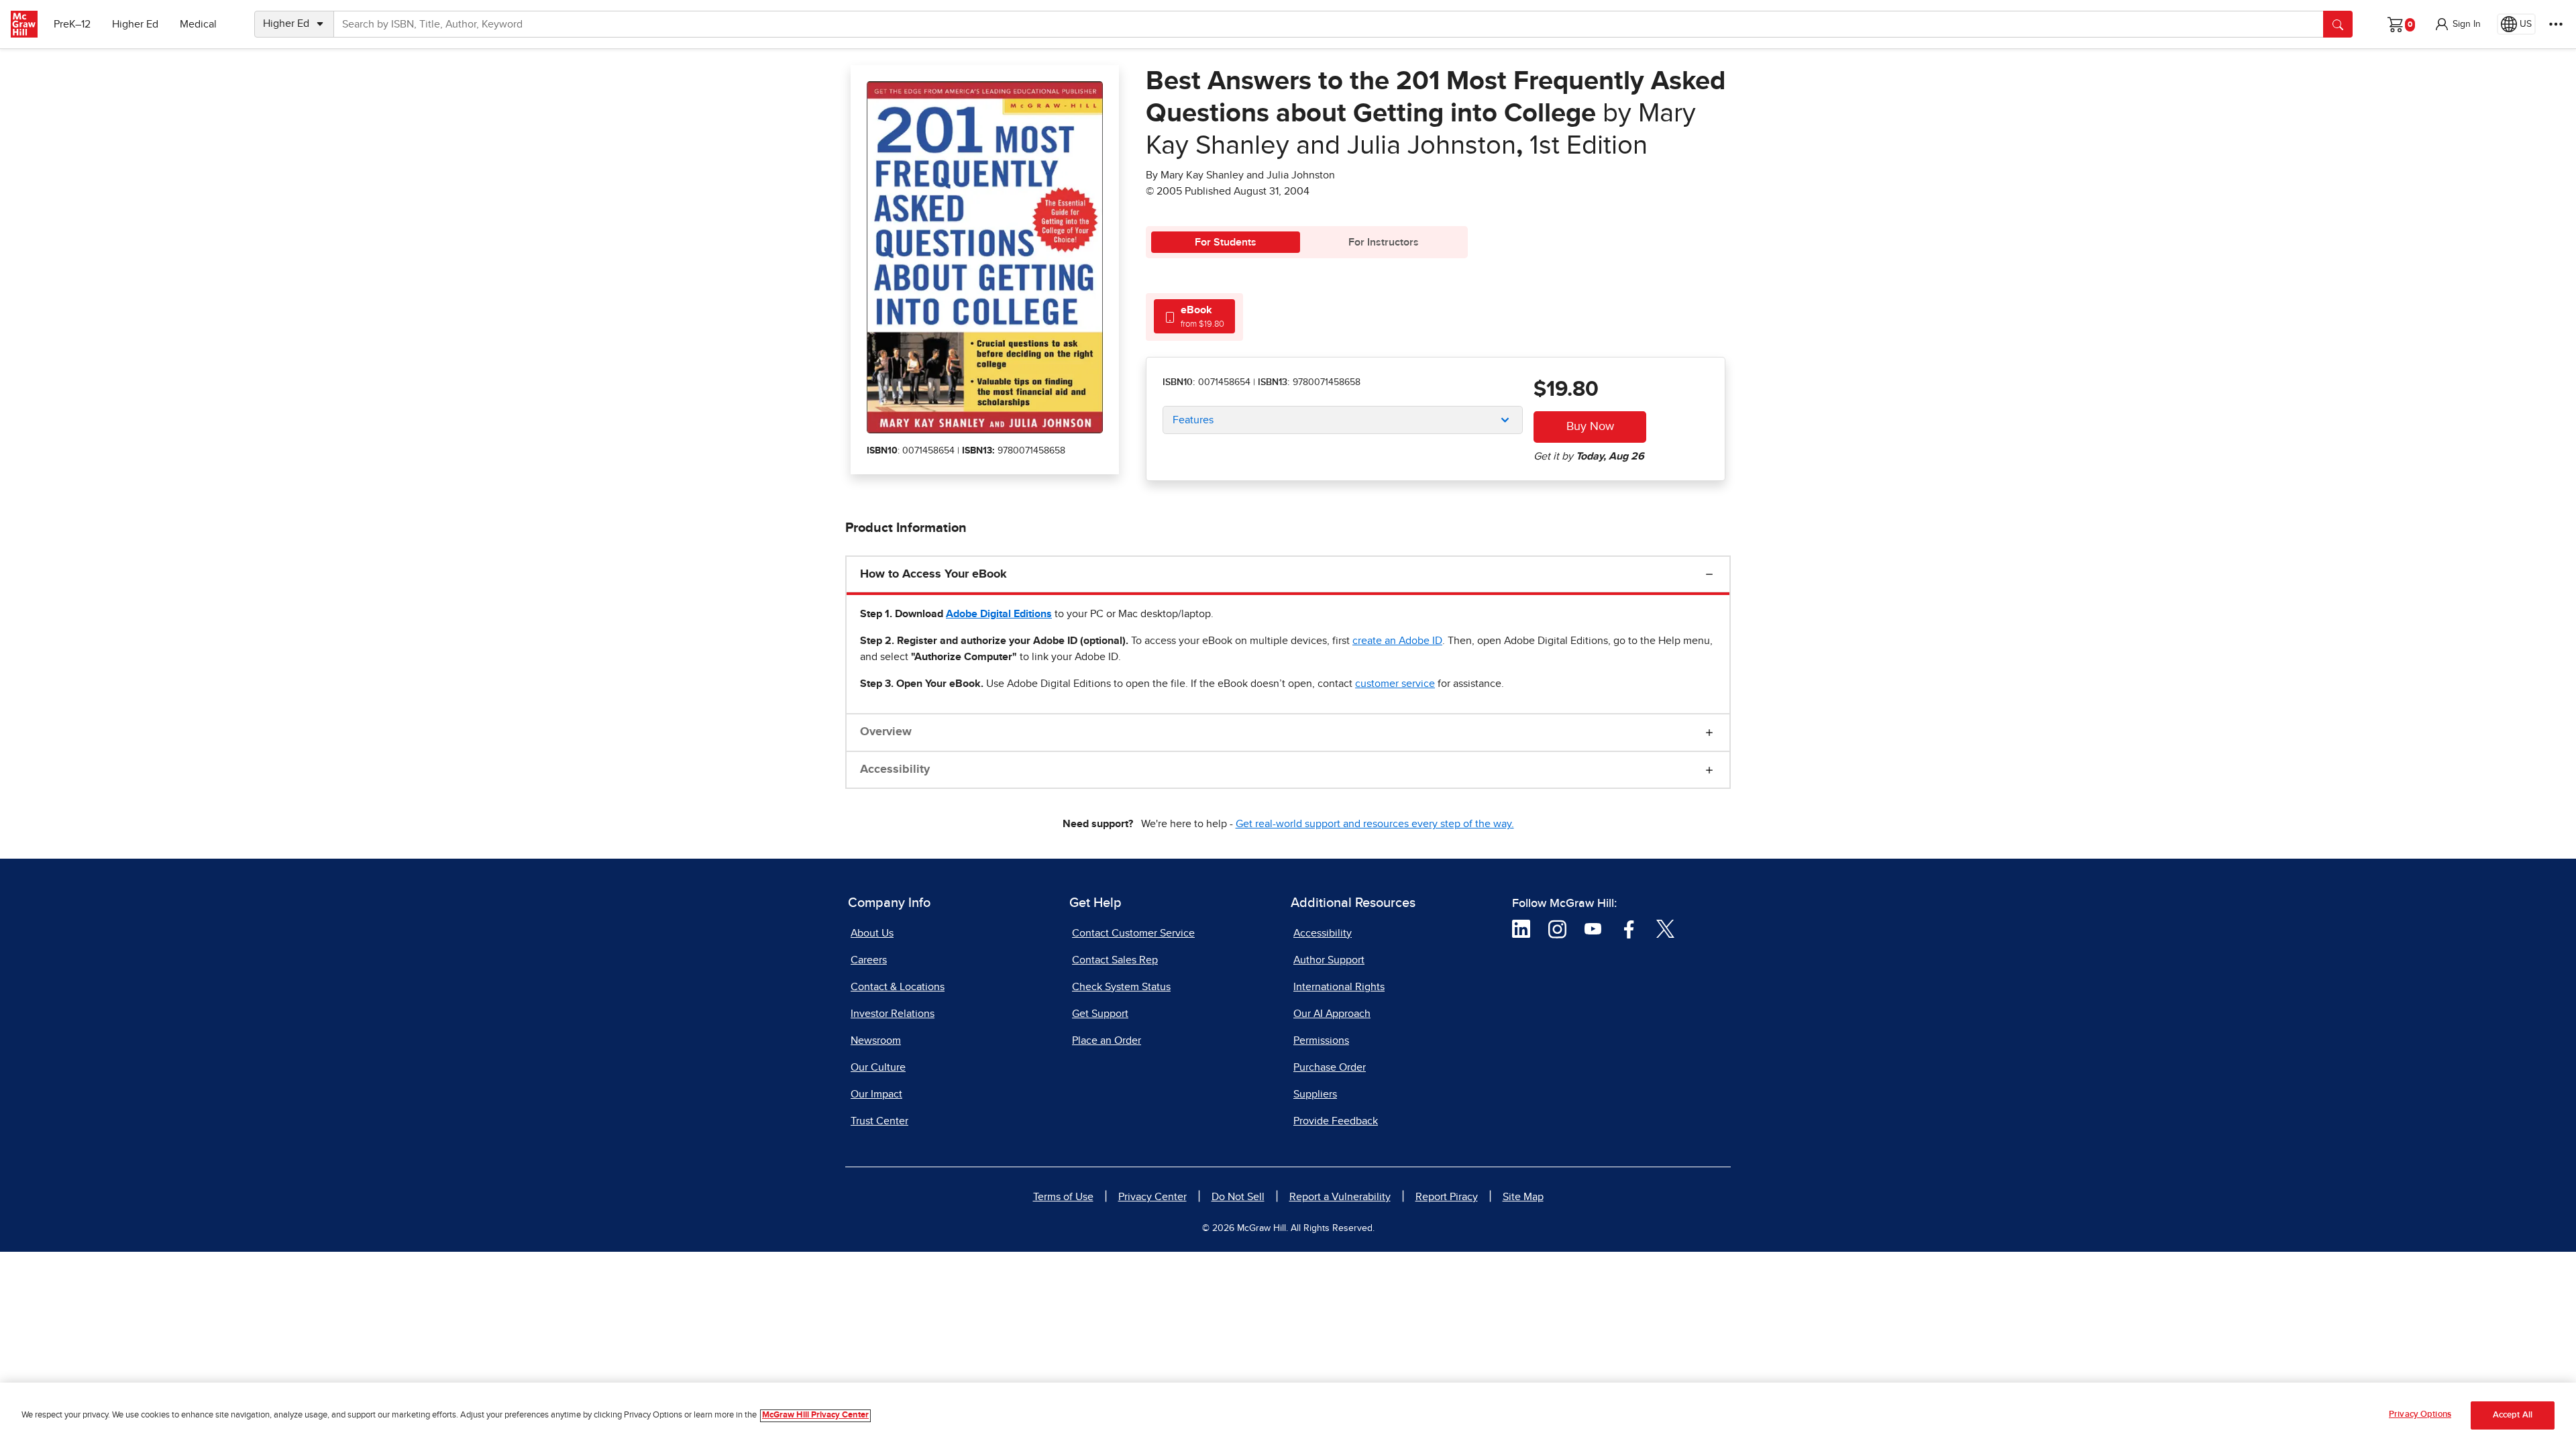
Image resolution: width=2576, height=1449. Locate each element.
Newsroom (876, 1040)
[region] (1288, 1416)
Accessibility (895, 769)
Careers (869, 960)
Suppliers (1315, 1094)
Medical (198, 24)
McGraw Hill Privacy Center (815, 1416)
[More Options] (2556, 24)
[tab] (1194, 316)
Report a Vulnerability (1340, 1197)
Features (1193, 420)
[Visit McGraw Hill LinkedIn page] (1521, 928)
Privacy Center (1152, 1197)
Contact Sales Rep (1115, 960)
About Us (872, 933)
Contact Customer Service (1133, 933)
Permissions (1321, 1040)
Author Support (1329, 960)
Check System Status (1121, 987)
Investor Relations (893, 1014)
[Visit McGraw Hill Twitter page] (1665, 928)
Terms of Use (1063, 1197)
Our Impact (876, 1094)
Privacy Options (2420, 1414)
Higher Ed (135, 24)
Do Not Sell (1238, 1197)
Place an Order (1107, 1040)
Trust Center (879, 1121)
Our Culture (878, 1067)
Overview (886, 732)
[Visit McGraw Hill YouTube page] (1593, 928)
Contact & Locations (898, 987)
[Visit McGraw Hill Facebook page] (1629, 928)
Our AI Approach (1332, 1014)
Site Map (1523, 1197)
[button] (2457, 24)
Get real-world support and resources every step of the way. (1375, 824)
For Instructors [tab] (1384, 242)
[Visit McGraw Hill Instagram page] (1557, 928)
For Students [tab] (1226, 242)
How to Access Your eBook (933, 574)
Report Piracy (1447, 1197)
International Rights (1339, 987)
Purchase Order (1330, 1067)
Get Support (1100, 1014)
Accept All (2513, 1416)
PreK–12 (72, 24)
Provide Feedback (1336, 1121)
